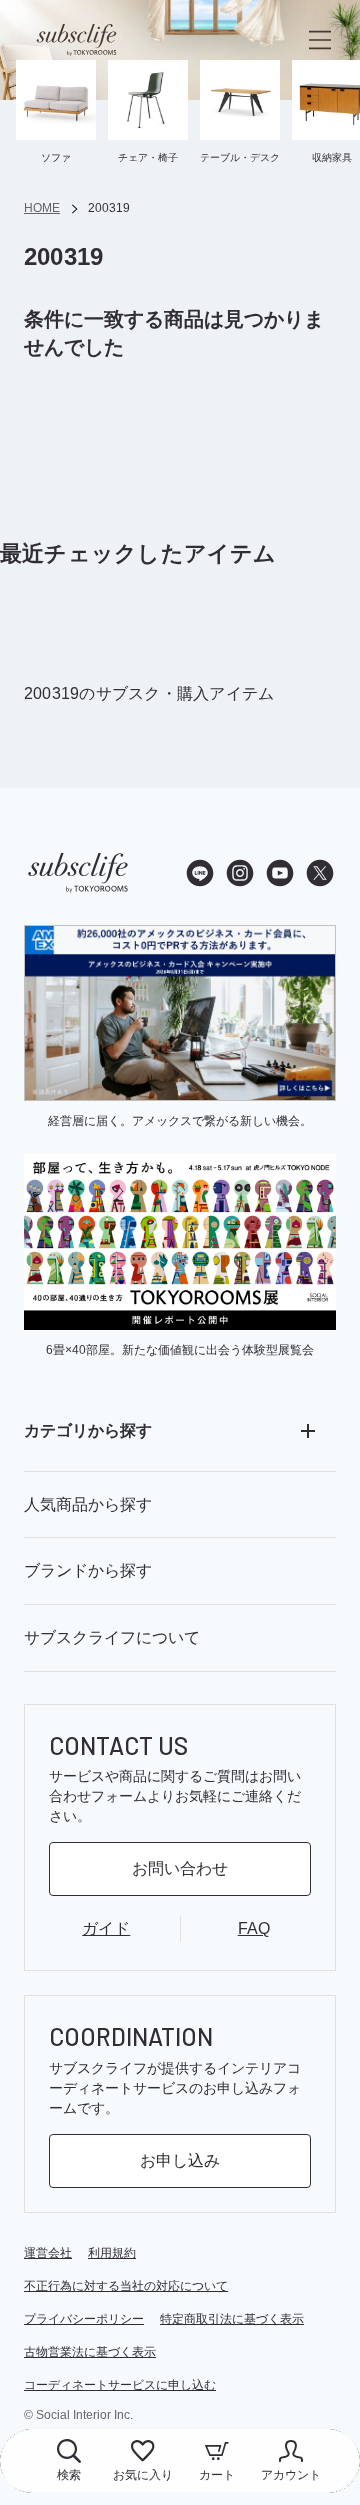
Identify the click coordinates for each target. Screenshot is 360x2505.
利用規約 (112, 2253)
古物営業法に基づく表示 (90, 2352)
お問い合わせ (180, 1868)
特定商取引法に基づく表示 (232, 2319)
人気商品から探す (88, 1504)
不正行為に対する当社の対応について (126, 2286)
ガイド (106, 1928)
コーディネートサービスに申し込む (120, 2385)
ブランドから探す (88, 1570)
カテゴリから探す (88, 1430)
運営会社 (48, 2253)
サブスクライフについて (112, 1637)
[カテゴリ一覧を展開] (308, 1431)
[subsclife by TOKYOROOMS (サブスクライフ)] (76, 40)
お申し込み (180, 2160)
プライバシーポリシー (84, 2319)
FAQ (254, 1928)
